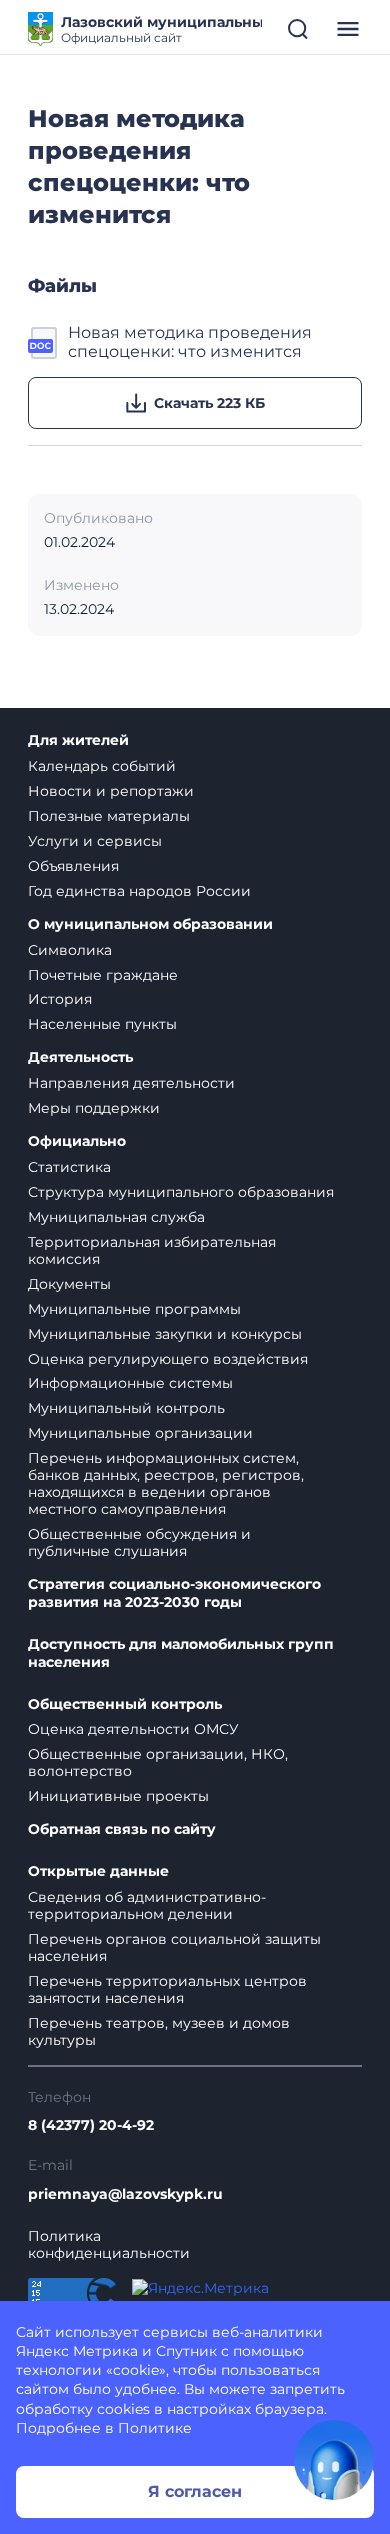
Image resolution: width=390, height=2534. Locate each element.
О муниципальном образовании (150, 924)
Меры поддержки (94, 1108)
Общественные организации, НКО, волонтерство (158, 1762)
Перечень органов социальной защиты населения (174, 1947)
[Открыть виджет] (334, 2460)
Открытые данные (98, 1871)
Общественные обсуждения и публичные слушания (139, 1542)
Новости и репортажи (111, 791)
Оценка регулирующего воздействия (168, 1359)
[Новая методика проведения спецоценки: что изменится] (44, 342)
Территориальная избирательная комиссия (152, 1250)
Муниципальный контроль (126, 1408)
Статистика (69, 1167)
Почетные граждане (103, 975)
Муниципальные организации (140, 1433)
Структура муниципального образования (181, 1192)
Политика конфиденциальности (109, 2245)
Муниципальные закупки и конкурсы (165, 1334)
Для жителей (78, 740)
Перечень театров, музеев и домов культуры (159, 2031)
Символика (70, 950)
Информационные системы (130, 1383)
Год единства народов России (139, 891)
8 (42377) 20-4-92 (91, 2125)
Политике (155, 2428)
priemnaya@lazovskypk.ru (125, 2194)
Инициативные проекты (118, 1796)
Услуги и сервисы (95, 841)
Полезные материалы (109, 816)
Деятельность (80, 1057)
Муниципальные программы (134, 1309)
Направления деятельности (131, 1083)
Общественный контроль (125, 1704)
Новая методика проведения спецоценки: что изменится (190, 342)
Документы (69, 1284)
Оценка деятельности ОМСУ (133, 1729)
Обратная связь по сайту (122, 1829)
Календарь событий (102, 766)
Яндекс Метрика (77, 2351)
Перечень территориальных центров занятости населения (167, 1989)
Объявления (73, 866)
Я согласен (195, 2491)
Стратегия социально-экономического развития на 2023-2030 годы (174, 1593)
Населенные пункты (102, 1024)
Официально (77, 1141)
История (60, 999)
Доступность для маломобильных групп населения (181, 1653)
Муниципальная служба (116, 1217)
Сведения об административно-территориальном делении (147, 1905)
